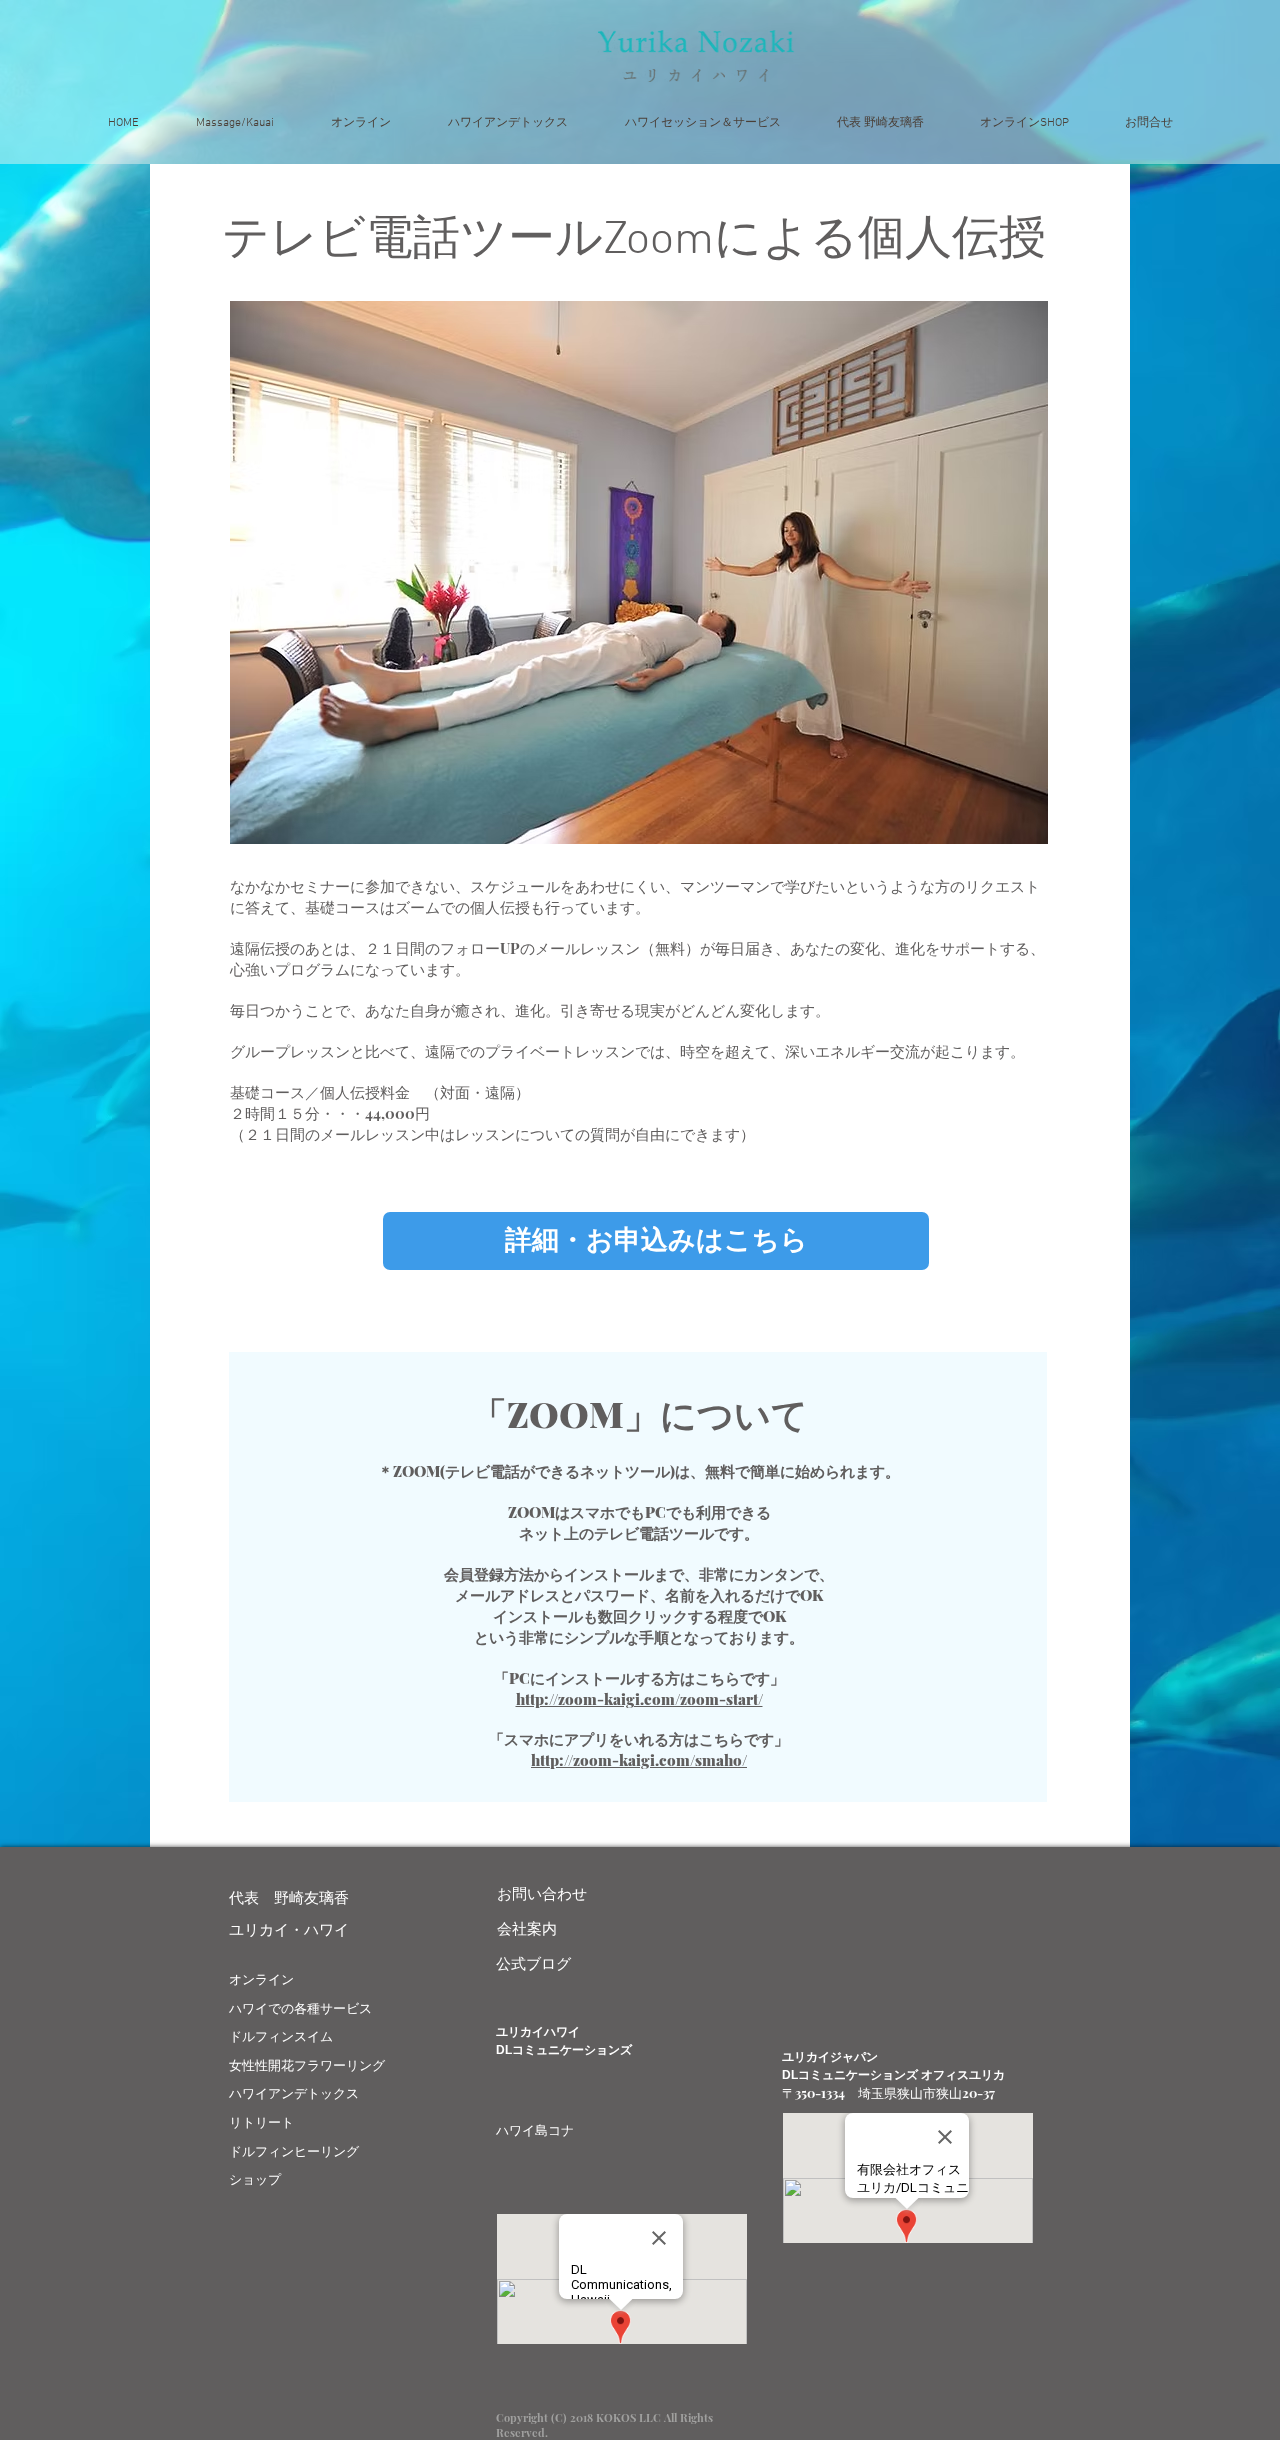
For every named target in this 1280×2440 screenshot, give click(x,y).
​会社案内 (527, 1928)
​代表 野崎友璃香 (289, 1897)
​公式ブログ (533, 1963)
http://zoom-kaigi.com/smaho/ (639, 1760)
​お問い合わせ (542, 1893)
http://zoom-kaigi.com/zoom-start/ (639, 1699)
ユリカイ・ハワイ (289, 1929)
